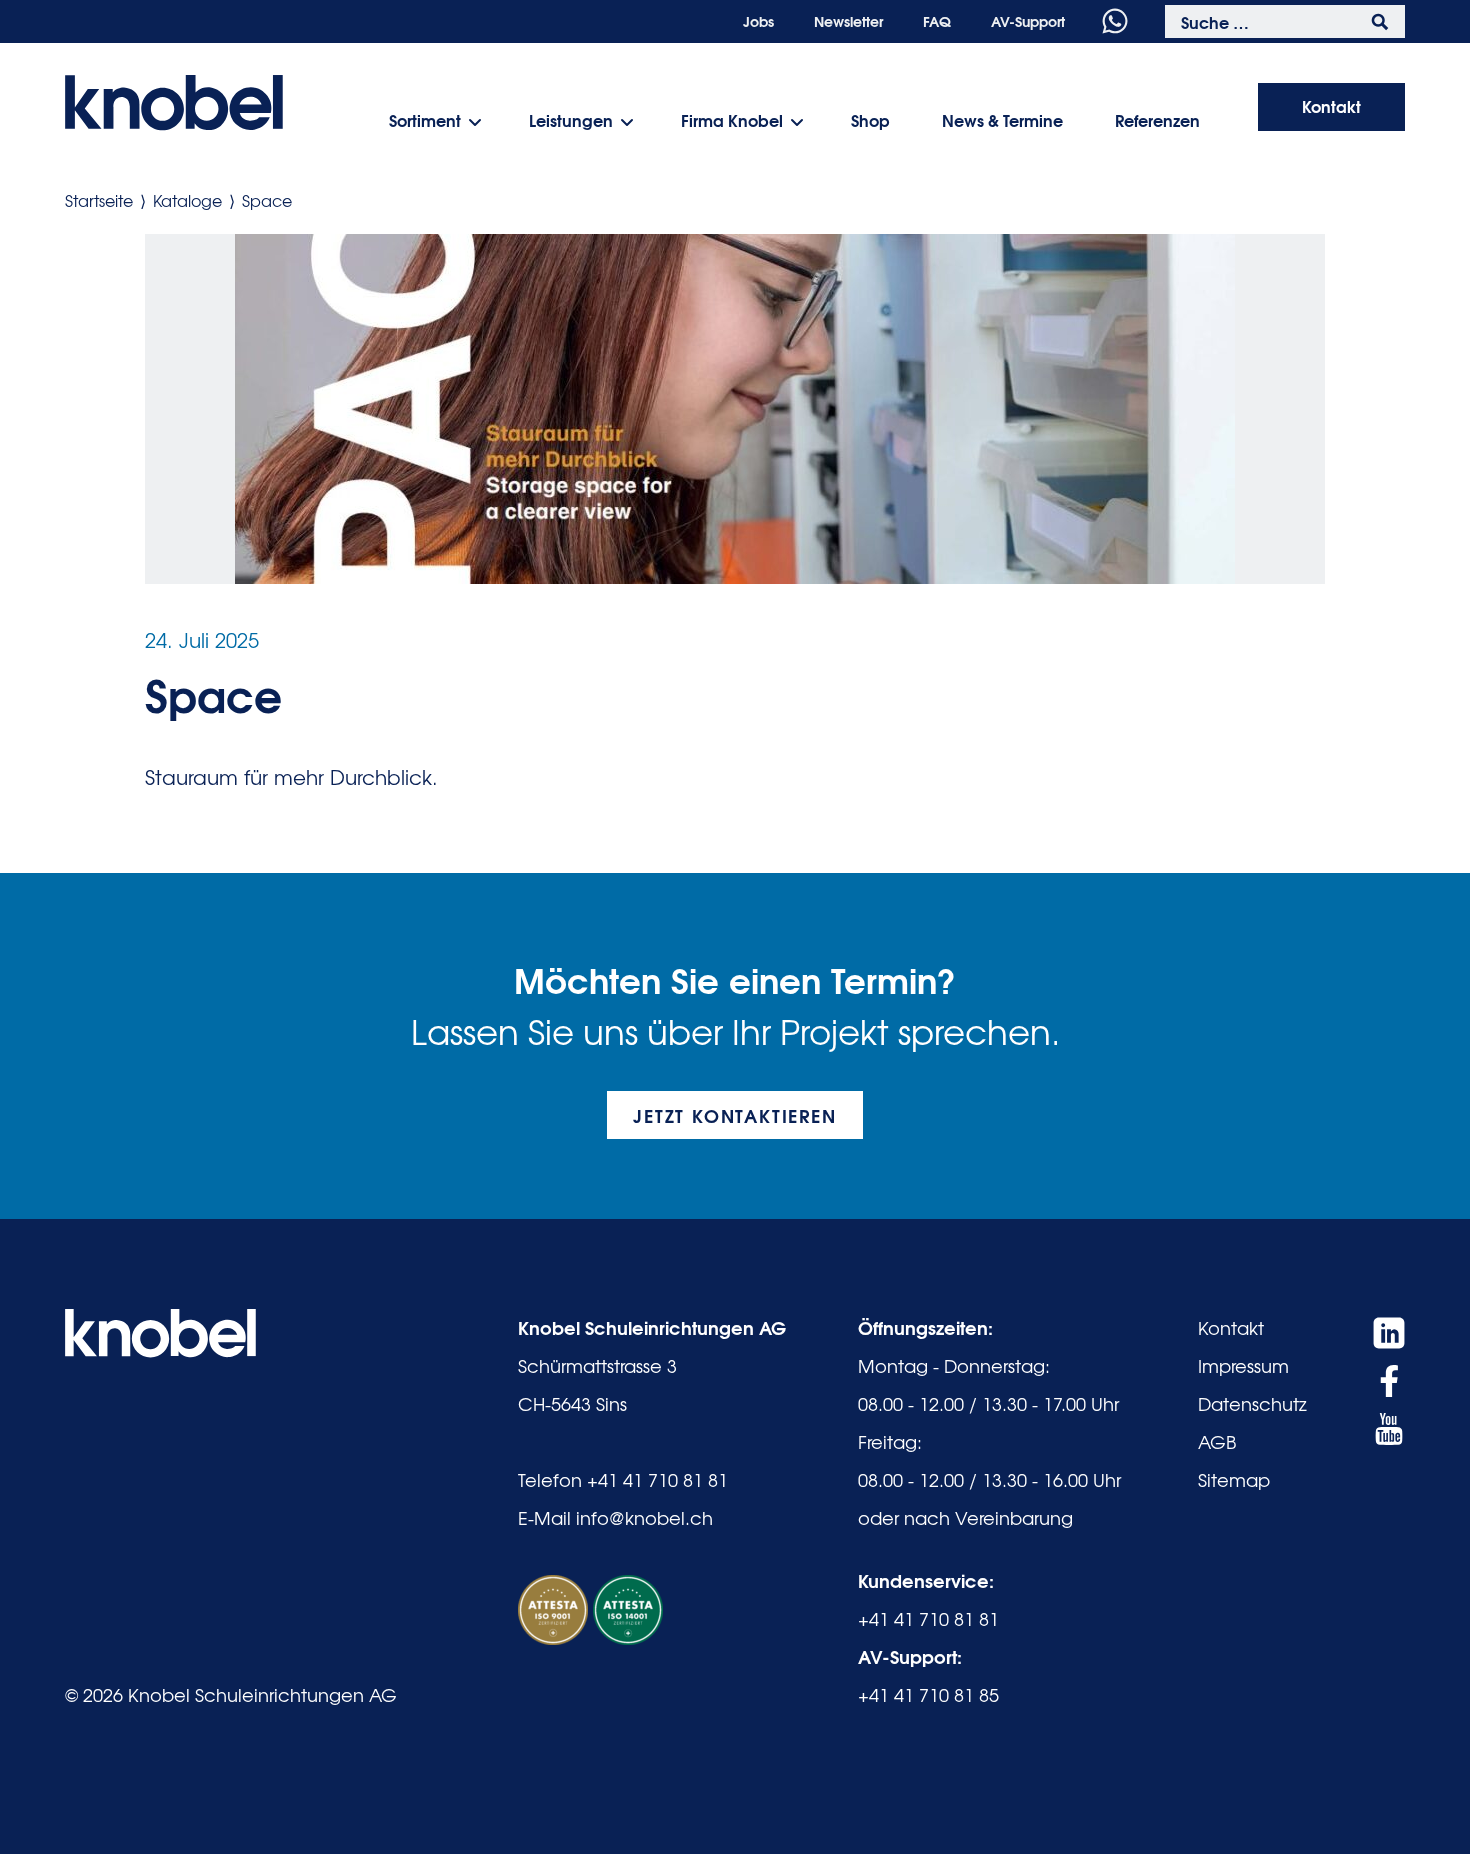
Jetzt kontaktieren (734, 1115)
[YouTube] (1389, 1429)
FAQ (937, 21)
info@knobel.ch (644, 1517)
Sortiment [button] (425, 119)
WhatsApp (1115, 21)
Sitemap (1234, 1479)
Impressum (1243, 1365)
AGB (1217, 1441)
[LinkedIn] (1389, 1333)
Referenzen (1157, 119)
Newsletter (848, 21)
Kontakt (1331, 105)
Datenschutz (1252, 1403)
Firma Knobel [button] (732, 119)
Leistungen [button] (571, 119)
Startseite (99, 200)
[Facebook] (1389, 1381)
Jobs (758, 21)
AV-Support (1028, 21)
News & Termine (1002, 119)
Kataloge (187, 200)
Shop (870, 119)
